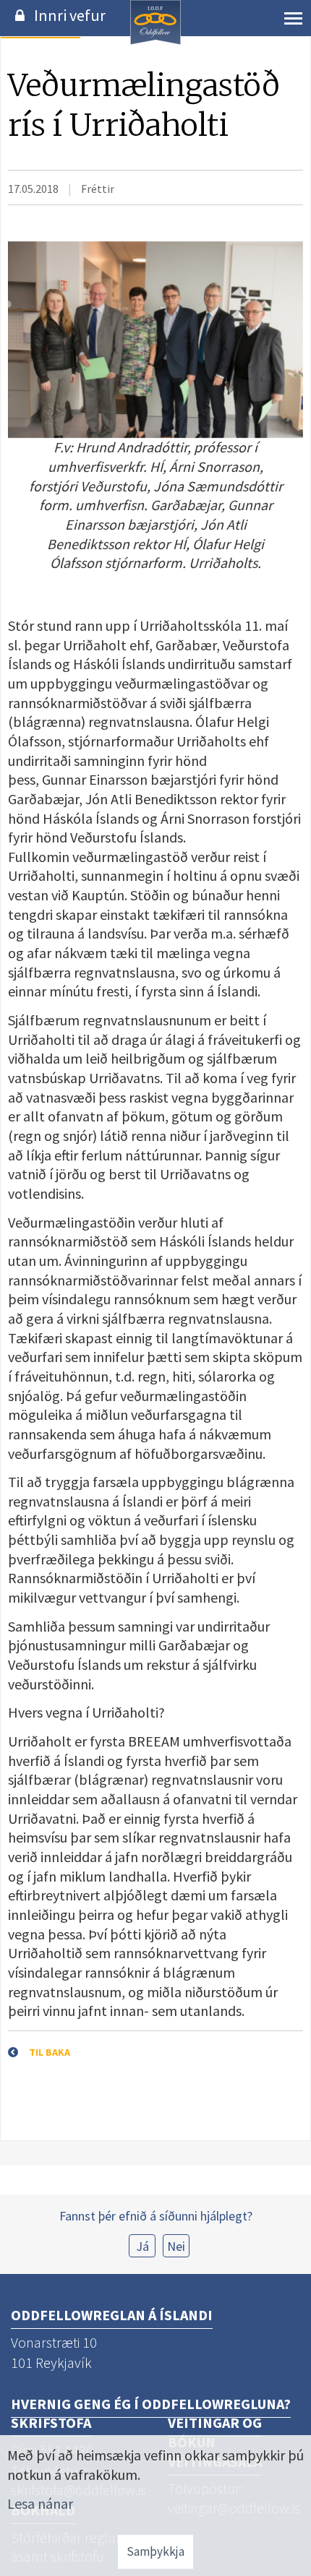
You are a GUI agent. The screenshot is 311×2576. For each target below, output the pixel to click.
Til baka (50, 2052)
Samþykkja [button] (155, 2551)
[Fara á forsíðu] (155, 42)
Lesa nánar (40, 2503)
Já (142, 2246)
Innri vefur (70, 15)
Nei (176, 2246)
